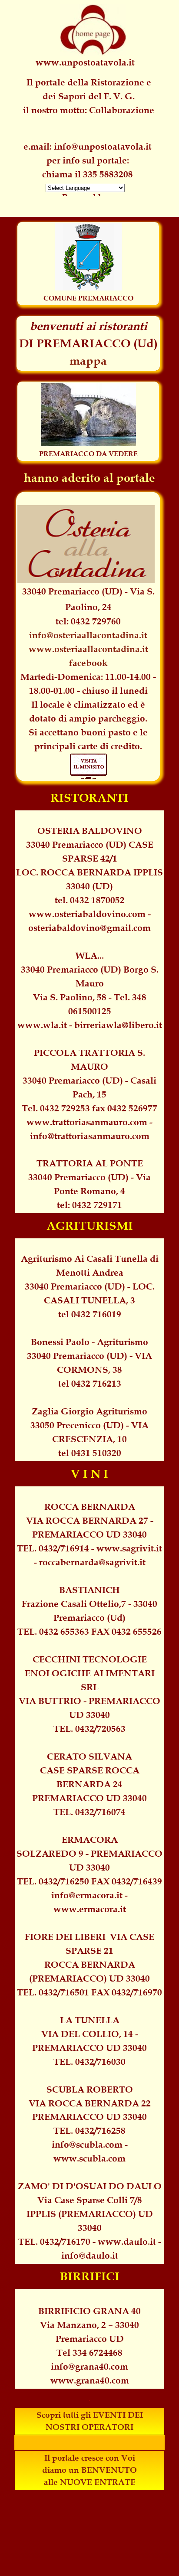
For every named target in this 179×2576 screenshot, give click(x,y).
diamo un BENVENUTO (89, 2470)
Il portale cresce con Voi (90, 2458)
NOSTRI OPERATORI (89, 2427)
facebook (88, 663)
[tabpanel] (88, 160)
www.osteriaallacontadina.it (88, 649)
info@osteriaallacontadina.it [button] (88, 635)
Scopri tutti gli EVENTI (81, 2415)
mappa (88, 361)
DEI (135, 2415)
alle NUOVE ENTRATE (90, 2482)
